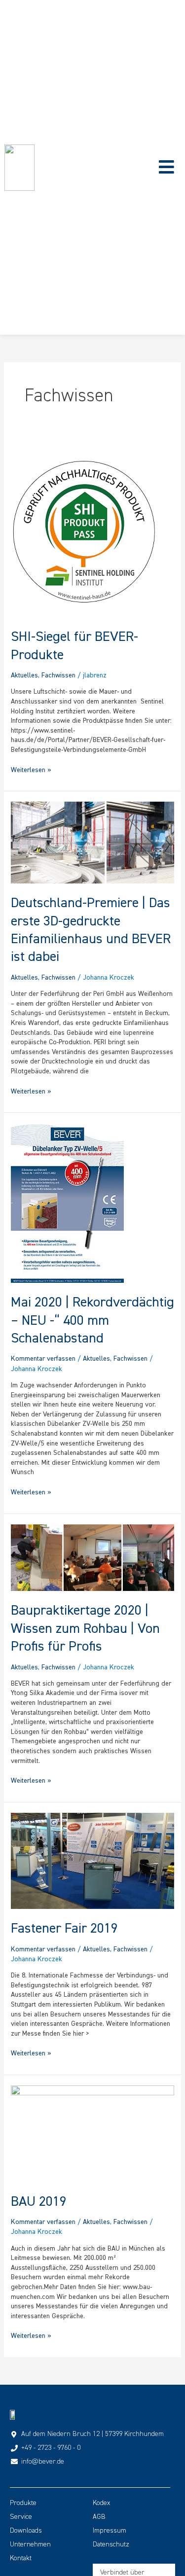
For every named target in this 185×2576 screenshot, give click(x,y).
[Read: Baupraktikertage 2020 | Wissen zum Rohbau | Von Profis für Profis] (93, 1556)
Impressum (110, 2531)
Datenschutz (111, 2544)
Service (21, 2517)
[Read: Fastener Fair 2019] (93, 1860)
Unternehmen (30, 2544)
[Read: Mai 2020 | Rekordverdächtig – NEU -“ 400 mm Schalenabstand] (67, 1202)
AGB (99, 2517)
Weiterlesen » (31, 770)
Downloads (26, 2531)
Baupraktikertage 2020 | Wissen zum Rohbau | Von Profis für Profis (85, 1628)
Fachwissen (58, 675)
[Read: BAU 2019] (93, 2133)
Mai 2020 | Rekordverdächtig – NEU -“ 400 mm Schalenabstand (92, 1320)
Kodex (101, 2503)
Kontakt (21, 2558)
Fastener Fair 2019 (64, 1928)
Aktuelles (24, 675)
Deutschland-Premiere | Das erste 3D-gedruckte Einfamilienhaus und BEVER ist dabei (91, 930)
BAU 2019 (39, 2201)
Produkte (23, 2503)
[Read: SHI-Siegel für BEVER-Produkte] (83, 529)
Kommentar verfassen (43, 1359)
